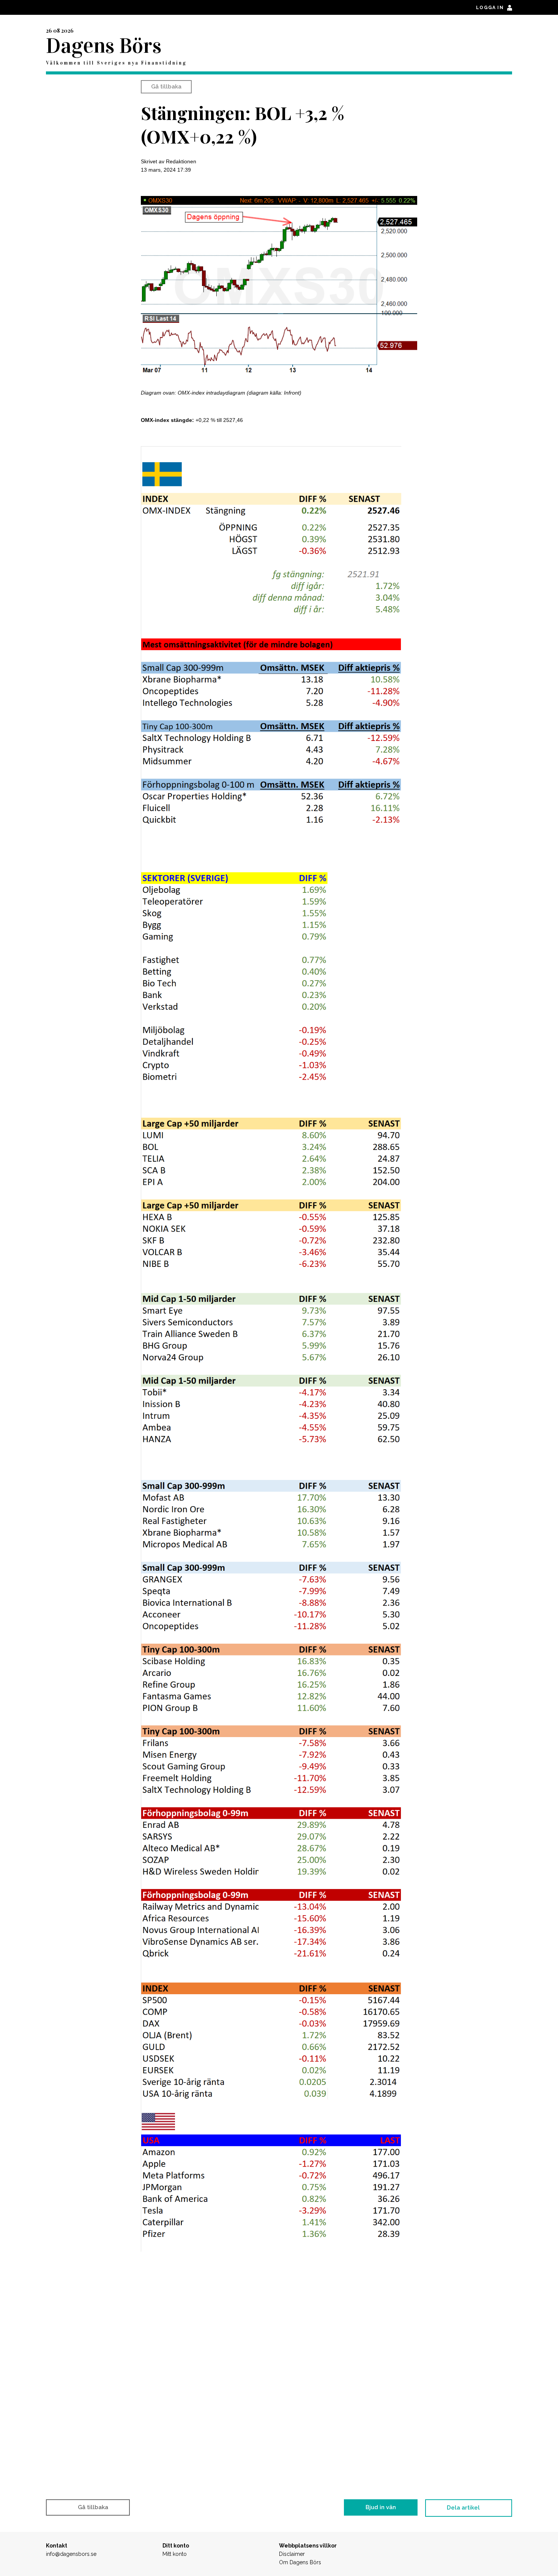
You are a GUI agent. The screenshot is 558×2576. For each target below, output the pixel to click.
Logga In (491, 8)
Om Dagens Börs (300, 2562)
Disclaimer (292, 2554)
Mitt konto (175, 2554)
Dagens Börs (104, 46)
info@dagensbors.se (71, 2554)
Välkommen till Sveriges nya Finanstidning (116, 63)
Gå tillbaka (166, 87)
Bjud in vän (381, 2507)
